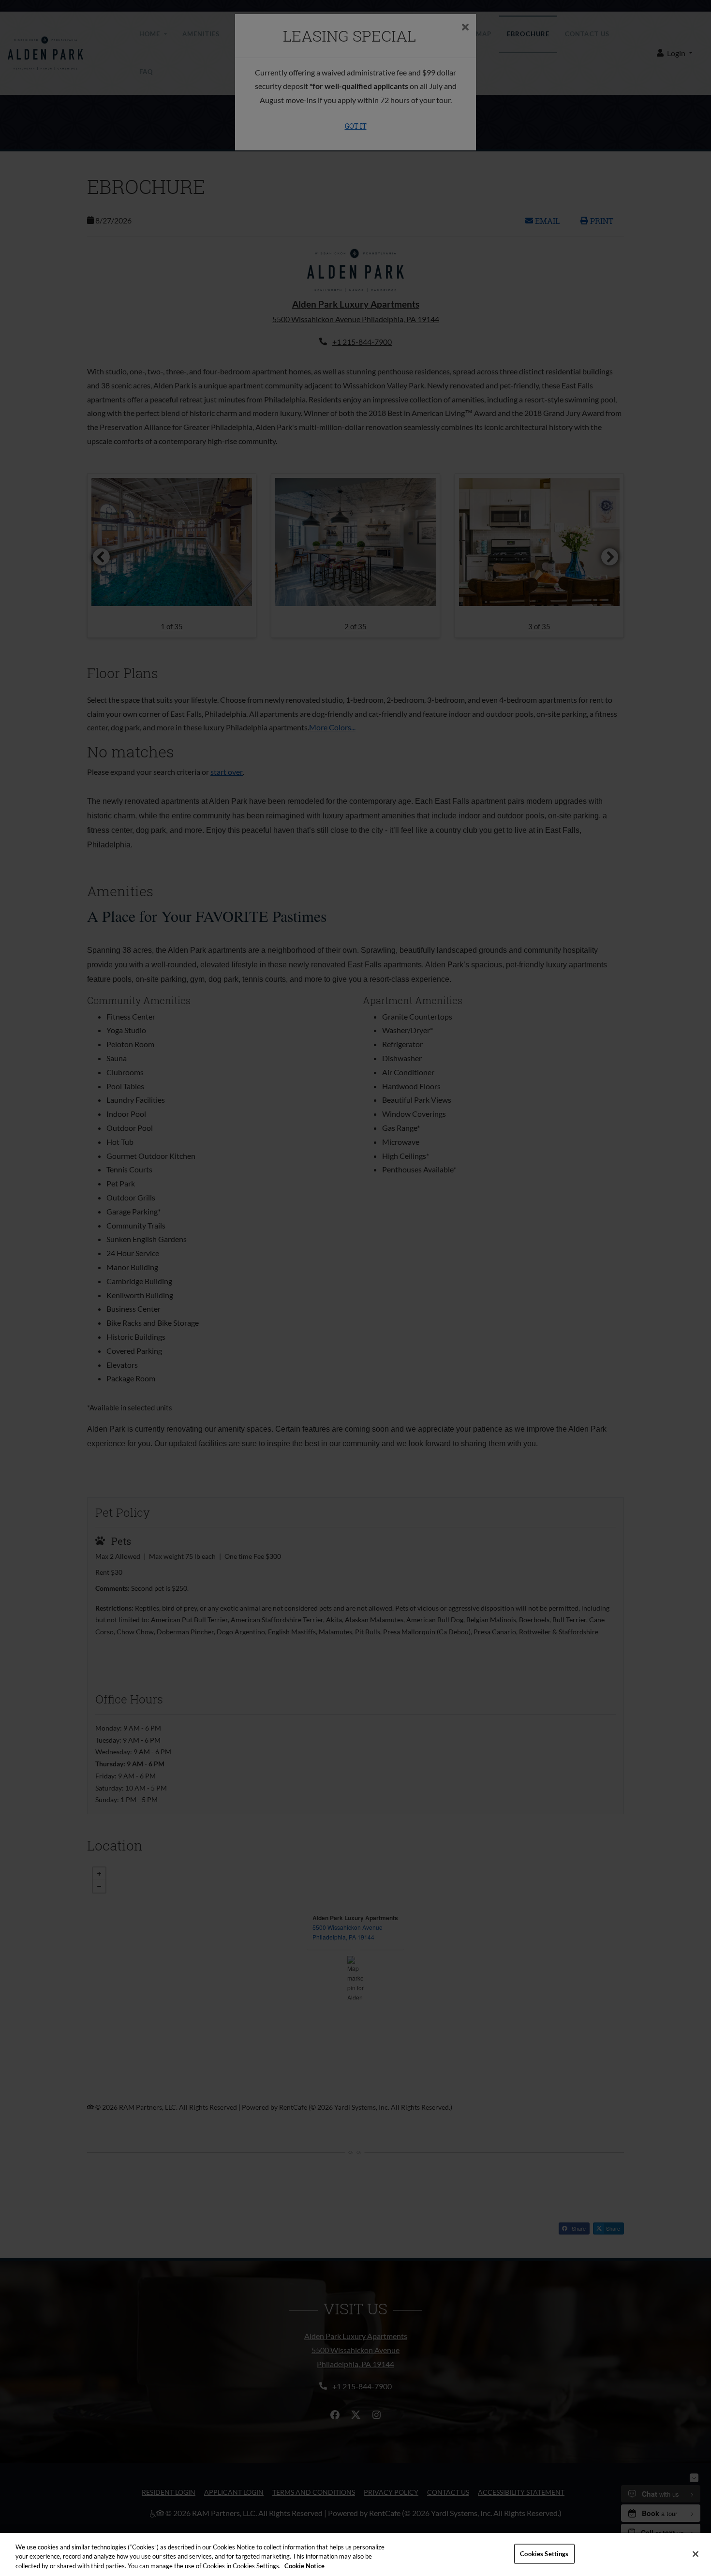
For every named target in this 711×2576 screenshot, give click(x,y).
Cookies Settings (544, 2553)
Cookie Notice (304, 2566)
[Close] (696, 2554)
